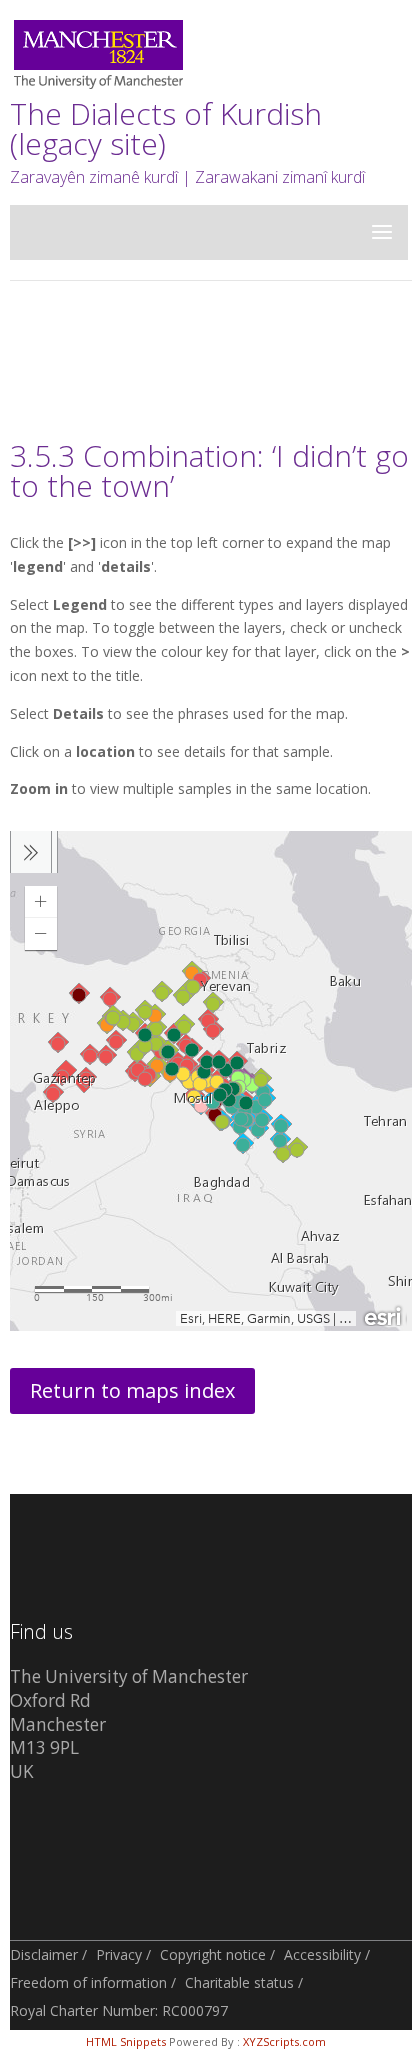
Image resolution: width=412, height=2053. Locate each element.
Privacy (119, 1954)
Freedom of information (88, 1982)
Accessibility (322, 1954)
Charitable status (239, 1982)
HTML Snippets (126, 2041)
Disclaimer (44, 1954)
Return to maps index (132, 1390)
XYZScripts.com (284, 2041)
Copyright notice (213, 1954)
